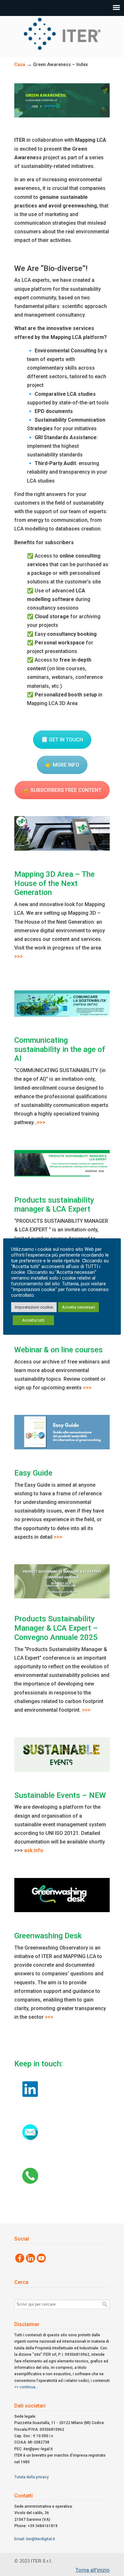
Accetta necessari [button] (79, 1307)
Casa (20, 65)
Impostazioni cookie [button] (34, 1307)
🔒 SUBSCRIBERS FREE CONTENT (62, 790)
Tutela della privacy (31, 2477)
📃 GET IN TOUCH (62, 740)
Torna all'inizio (93, 2570)
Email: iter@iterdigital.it (35, 2539)
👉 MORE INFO (62, 765)
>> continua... (26, 2387)
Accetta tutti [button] (33, 1320)
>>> (19, 956)
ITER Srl (62, 34)
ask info (34, 1850)
